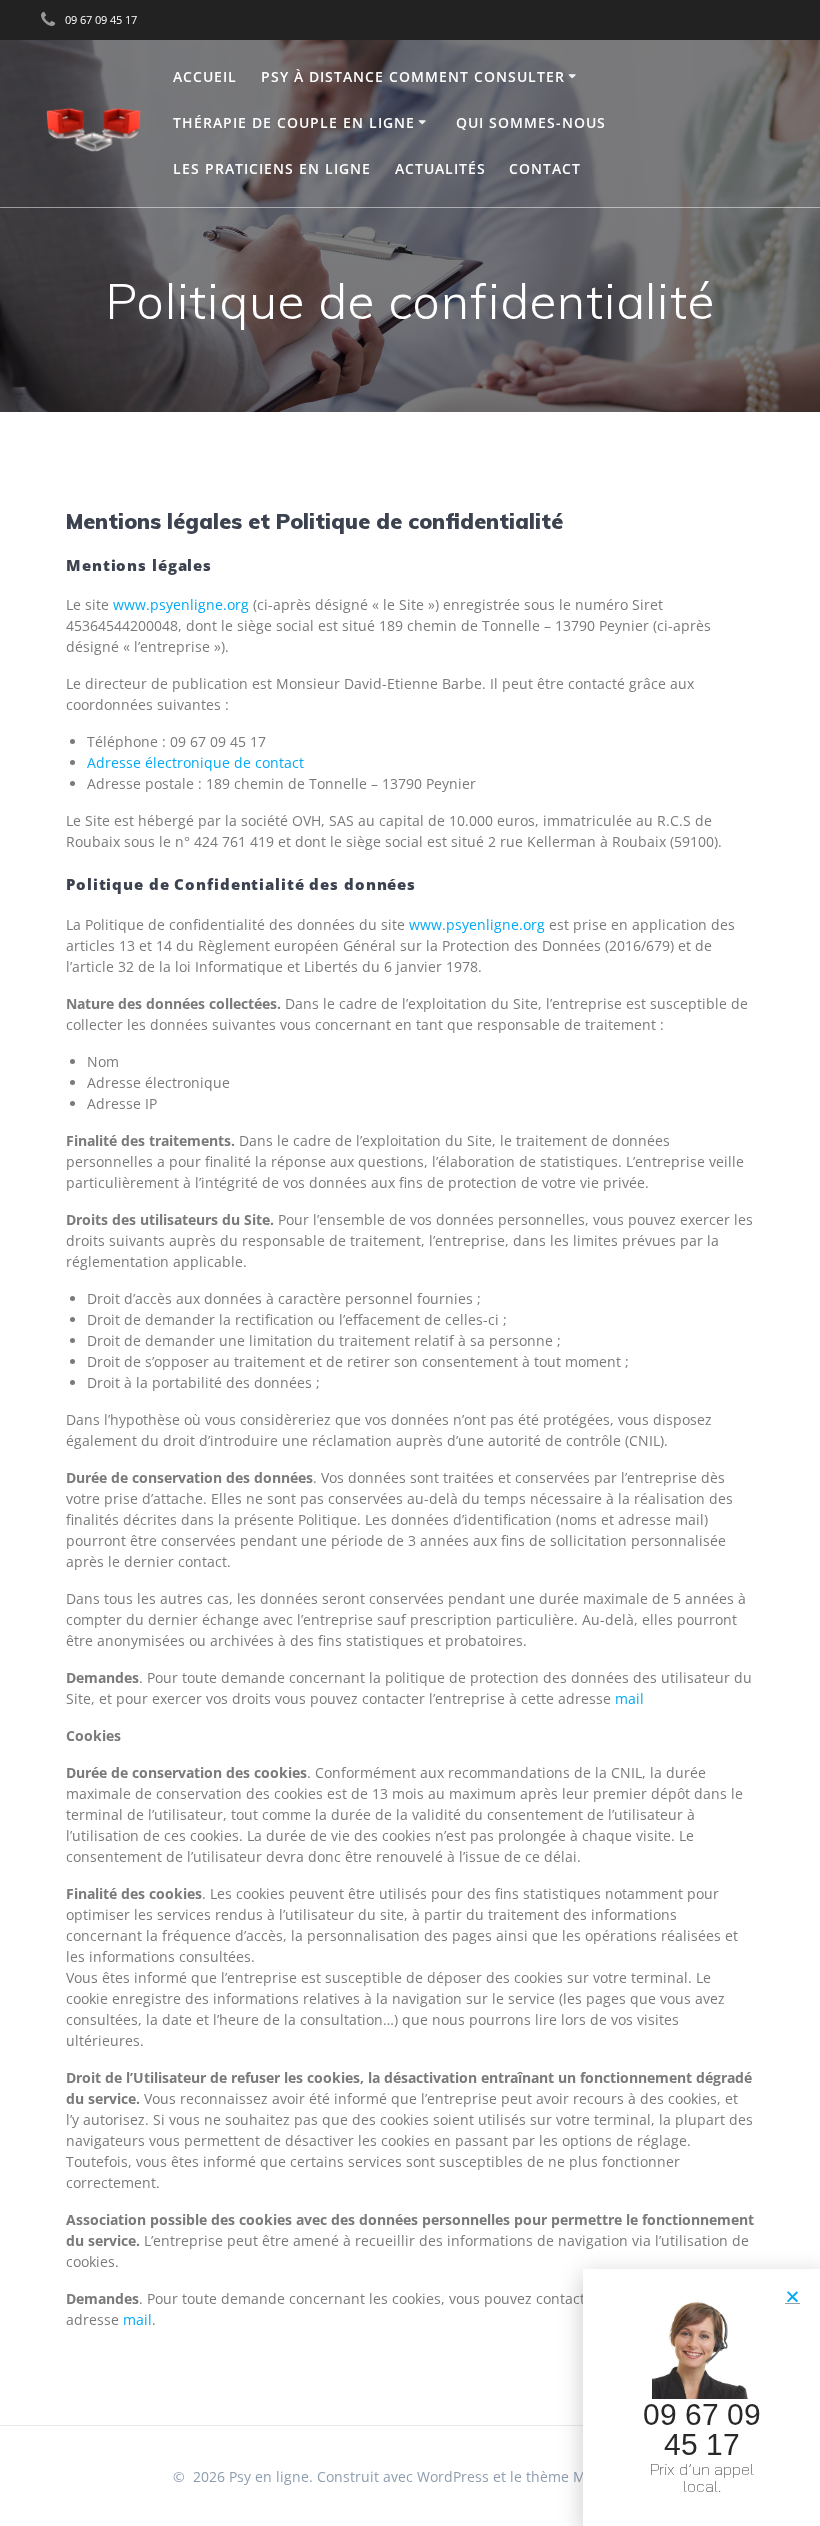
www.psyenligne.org (181, 604)
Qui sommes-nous (531, 122)
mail (629, 1698)
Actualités (440, 168)
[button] (792, 2296)
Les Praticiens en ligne (272, 168)
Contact (545, 168)
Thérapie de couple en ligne (294, 122)
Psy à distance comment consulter (413, 76)
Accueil (205, 76)
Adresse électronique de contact (195, 762)
